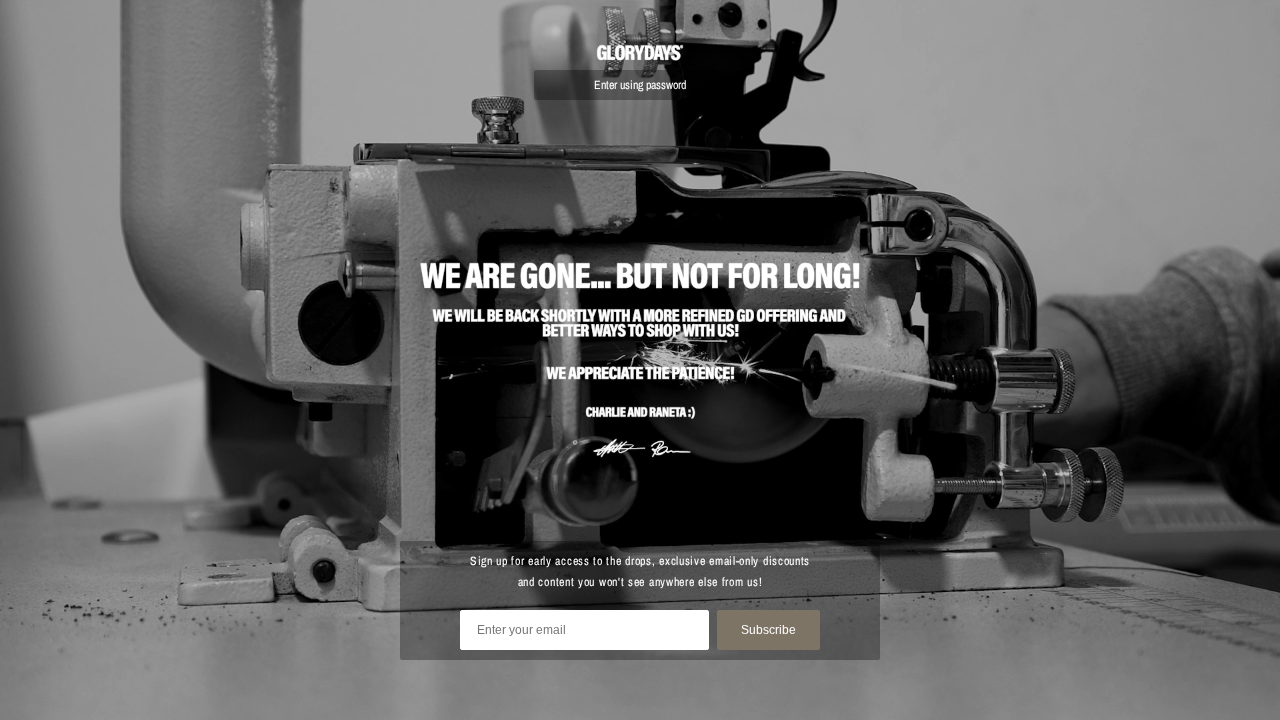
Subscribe (768, 630)
